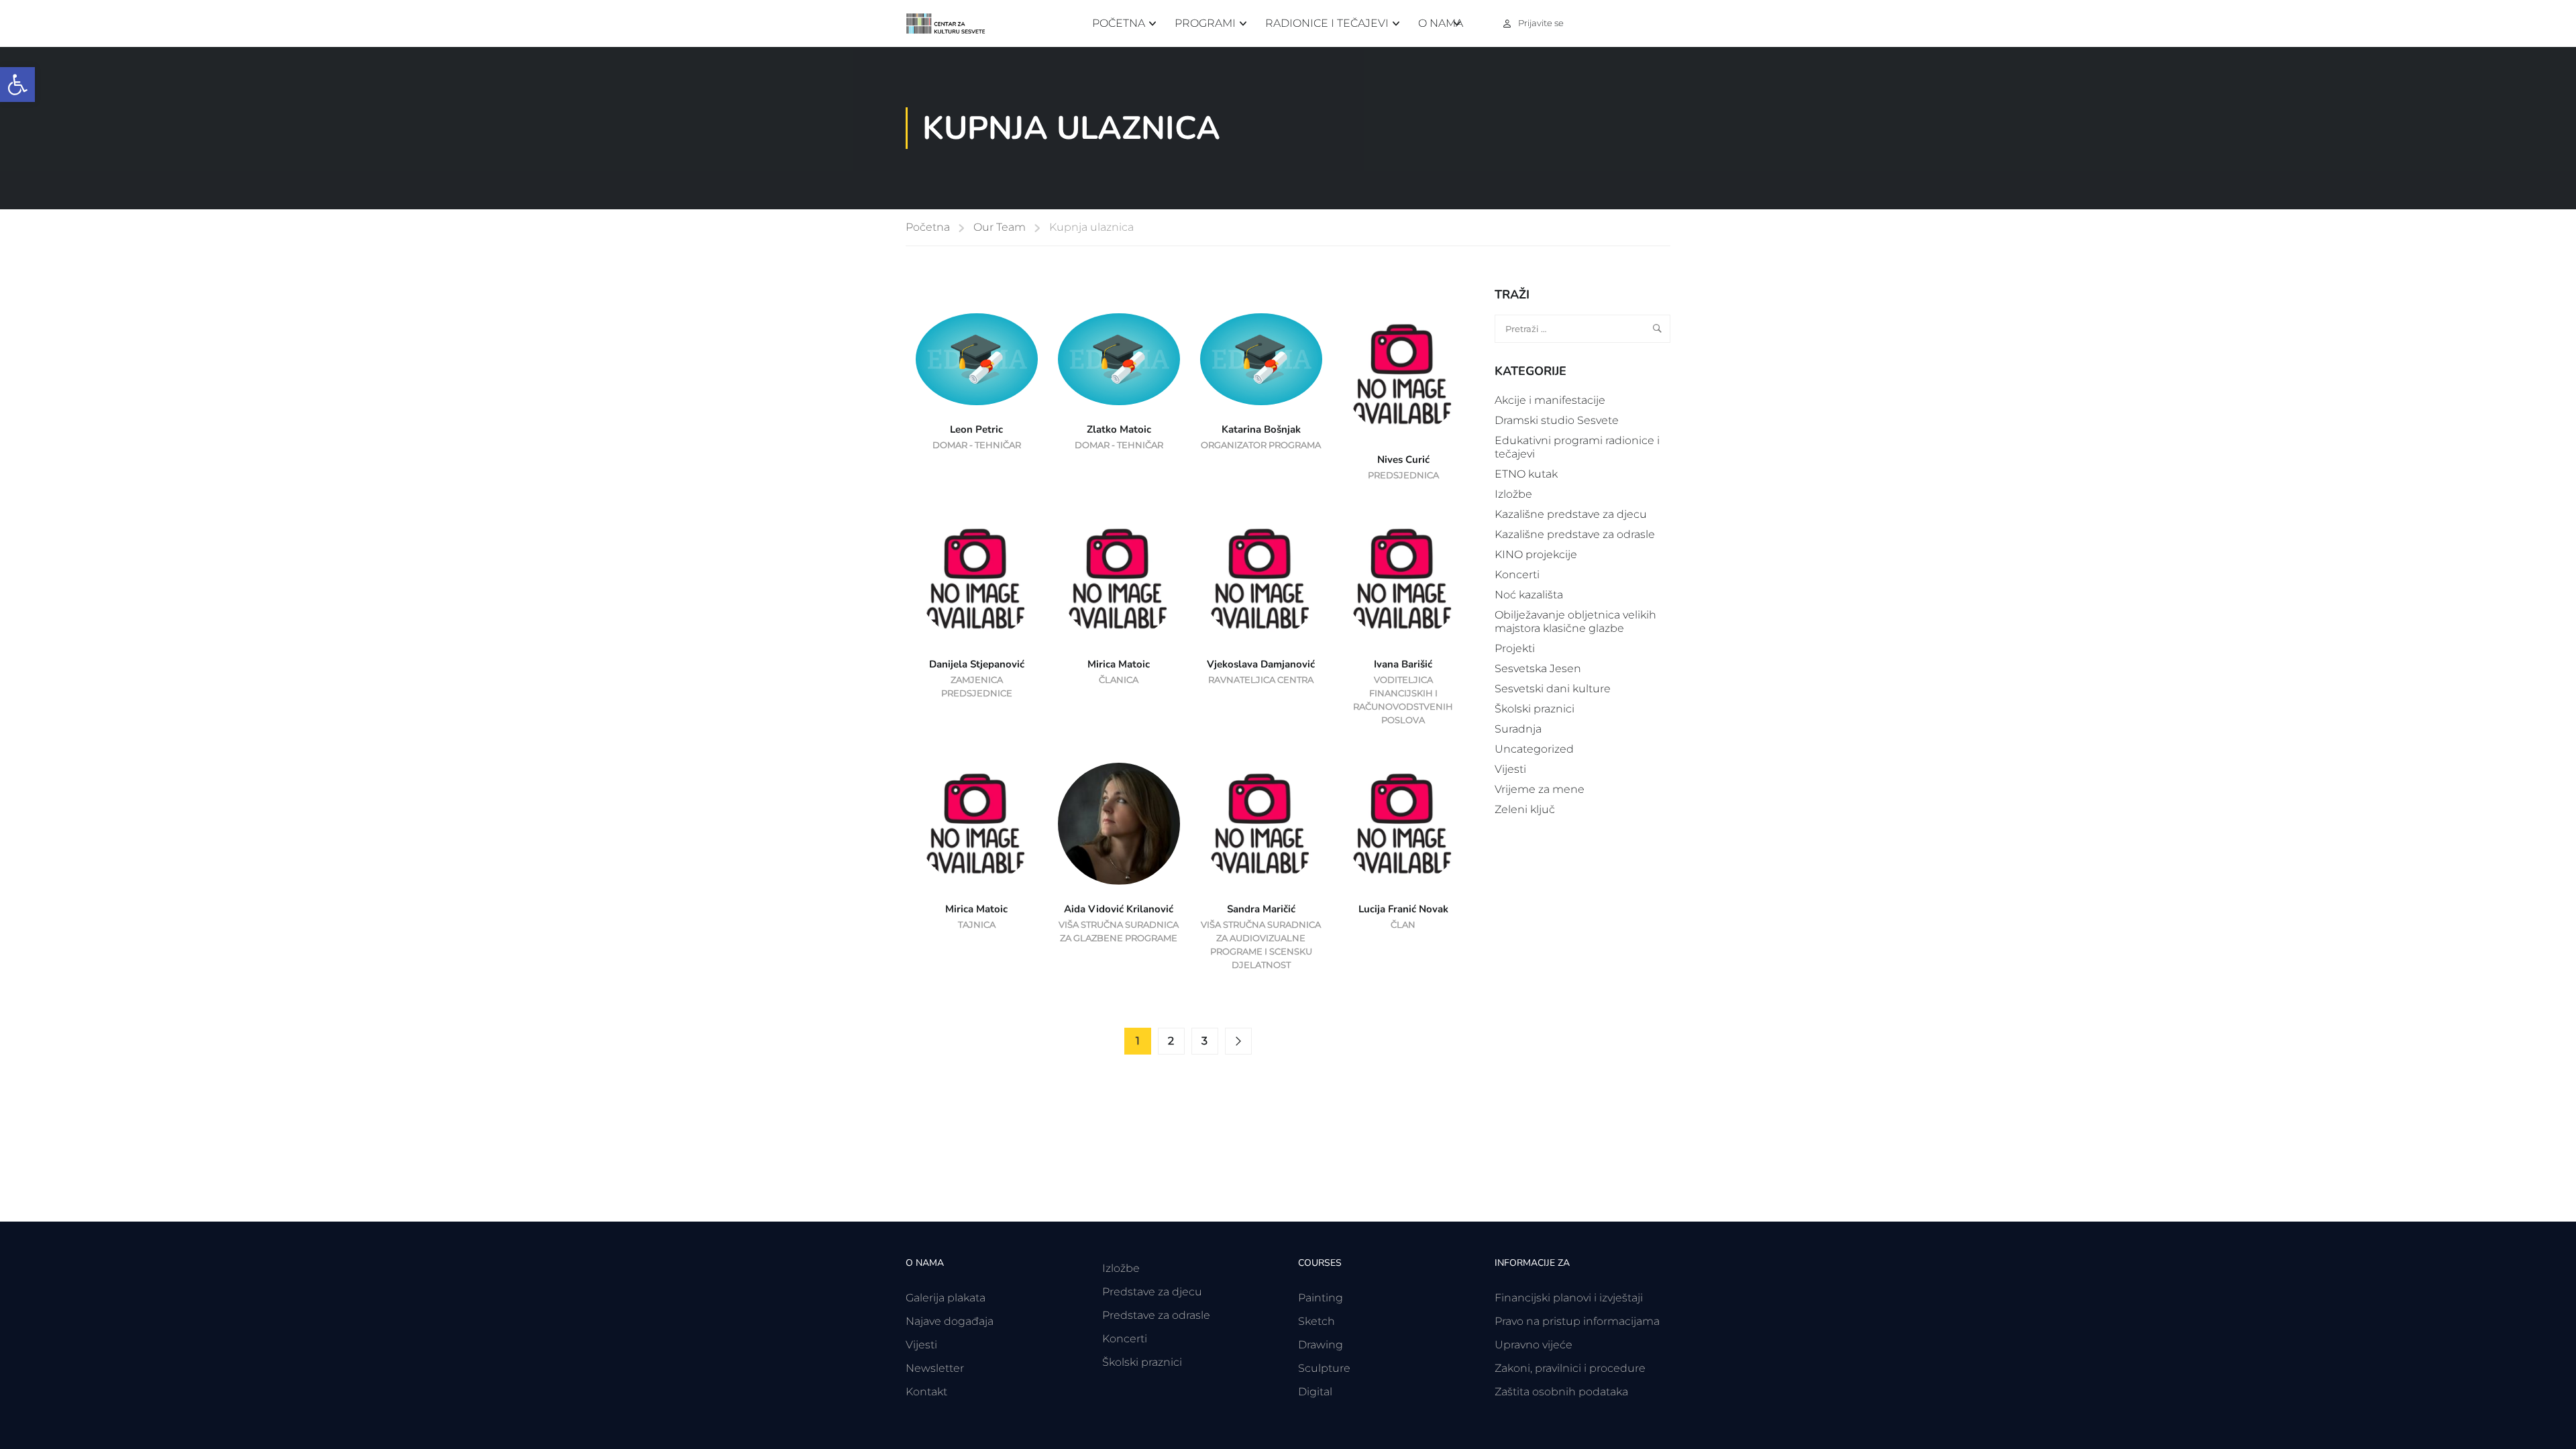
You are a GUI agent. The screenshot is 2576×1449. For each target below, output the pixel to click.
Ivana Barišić (1403, 664)
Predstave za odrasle (1156, 1315)
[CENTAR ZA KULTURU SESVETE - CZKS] (953, 24)
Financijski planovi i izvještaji (1569, 1298)
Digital (1315, 1392)
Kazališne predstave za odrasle (1575, 534)
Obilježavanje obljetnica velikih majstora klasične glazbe (1575, 622)
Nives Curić (1403, 460)
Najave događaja (950, 1321)
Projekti (1515, 648)
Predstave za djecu (1152, 1292)
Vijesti (1510, 769)
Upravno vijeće (1534, 1345)
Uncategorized (1534, 749)
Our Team (1000, 227)
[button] (17, 85)
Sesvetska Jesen (1538, 668)
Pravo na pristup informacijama (1577, 1321)
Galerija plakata (946, 1298)
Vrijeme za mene (1540, 789)
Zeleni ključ (1525, 809)
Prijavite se (1541, 23)
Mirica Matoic (1119, 664)
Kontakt (926, 1392)
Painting (1321, 1298)
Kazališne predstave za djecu (1571, 514)
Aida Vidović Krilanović (1119, 909)
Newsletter (935, 1368)
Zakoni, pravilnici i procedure (1570, 1368)
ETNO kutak (1526, 474)
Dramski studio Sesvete (1557, 420)
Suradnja (1518, 729)
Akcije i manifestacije (1550, 400)
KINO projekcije (1536, 554)
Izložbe (1513, 494)
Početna (1119, 23)
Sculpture (1324, 1368)
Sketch (1317, 1321)
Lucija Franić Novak (1403, 909)
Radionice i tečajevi (1327, 23)
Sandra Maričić (1261, 909)
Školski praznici (1535, 709)
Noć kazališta (1529, 595)
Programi (1205, 23)
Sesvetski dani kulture (1553, 689)
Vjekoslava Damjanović (1261, 664)
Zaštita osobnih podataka (1561, 1392)
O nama (1441, 23)
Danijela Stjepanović (977, 664)
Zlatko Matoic (1119, 429)
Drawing (1321, 1345)
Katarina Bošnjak (1261, 429)
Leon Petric (976, 429)
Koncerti (1517, 575)
